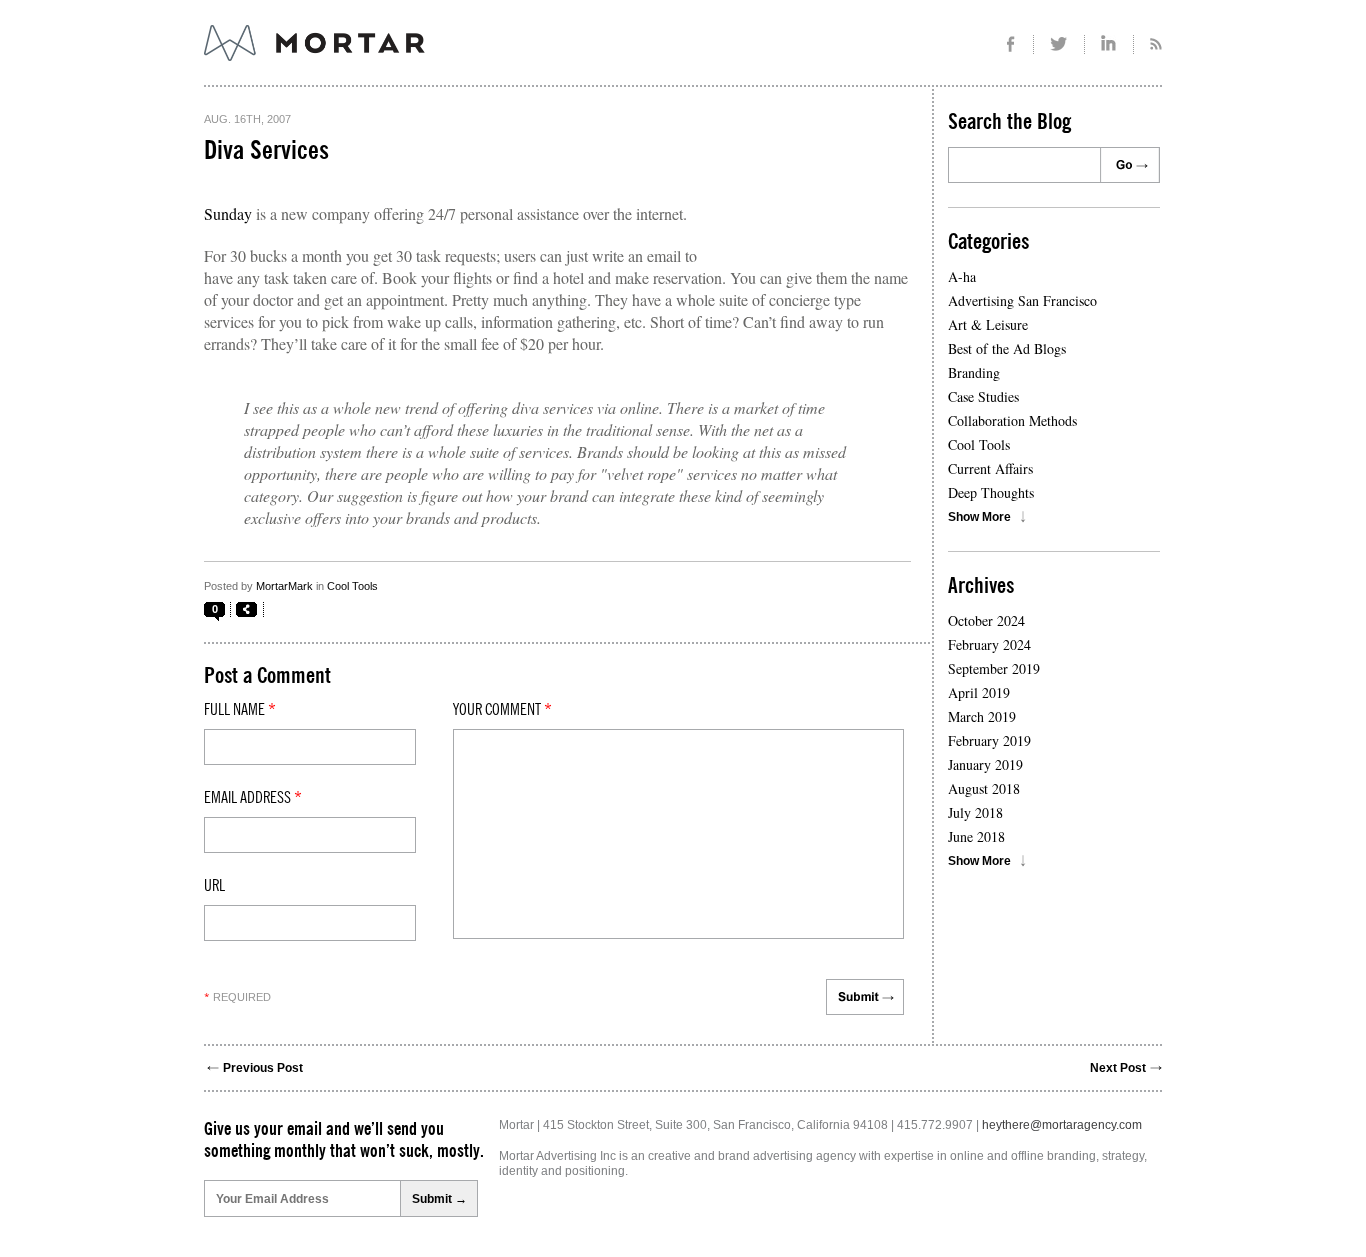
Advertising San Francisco (1022, 300)
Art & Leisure (988, 324)
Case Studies (983, 396)
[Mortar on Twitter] (1059, 44)
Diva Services (266, 151)
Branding (974, 372)
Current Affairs (990, 468)
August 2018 (984, 788)
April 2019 (979, 692)
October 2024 (986, 620)
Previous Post (263, 1068)
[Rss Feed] (1148, 44)
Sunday (228, 213)
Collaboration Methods (1012, 420)
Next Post (1118, 1068)
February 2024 (989, 644)
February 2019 (989, 740)
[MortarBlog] (424, 61)
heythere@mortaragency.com (1062, 1125)
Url (214, 886)
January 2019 (985, 764)
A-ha (962, 276)
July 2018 (975, 812)
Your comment (502, 710)
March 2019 (982, 716)
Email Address (253, 798)
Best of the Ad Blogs (1007, 348)
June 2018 (976, 836)
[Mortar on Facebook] (1010, 44)
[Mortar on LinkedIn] (1109, 44)
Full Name (240, 710)
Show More (979, 517)
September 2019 (994, 668)
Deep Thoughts (991, 492)
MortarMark (284, 586)
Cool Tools (352, 586)
